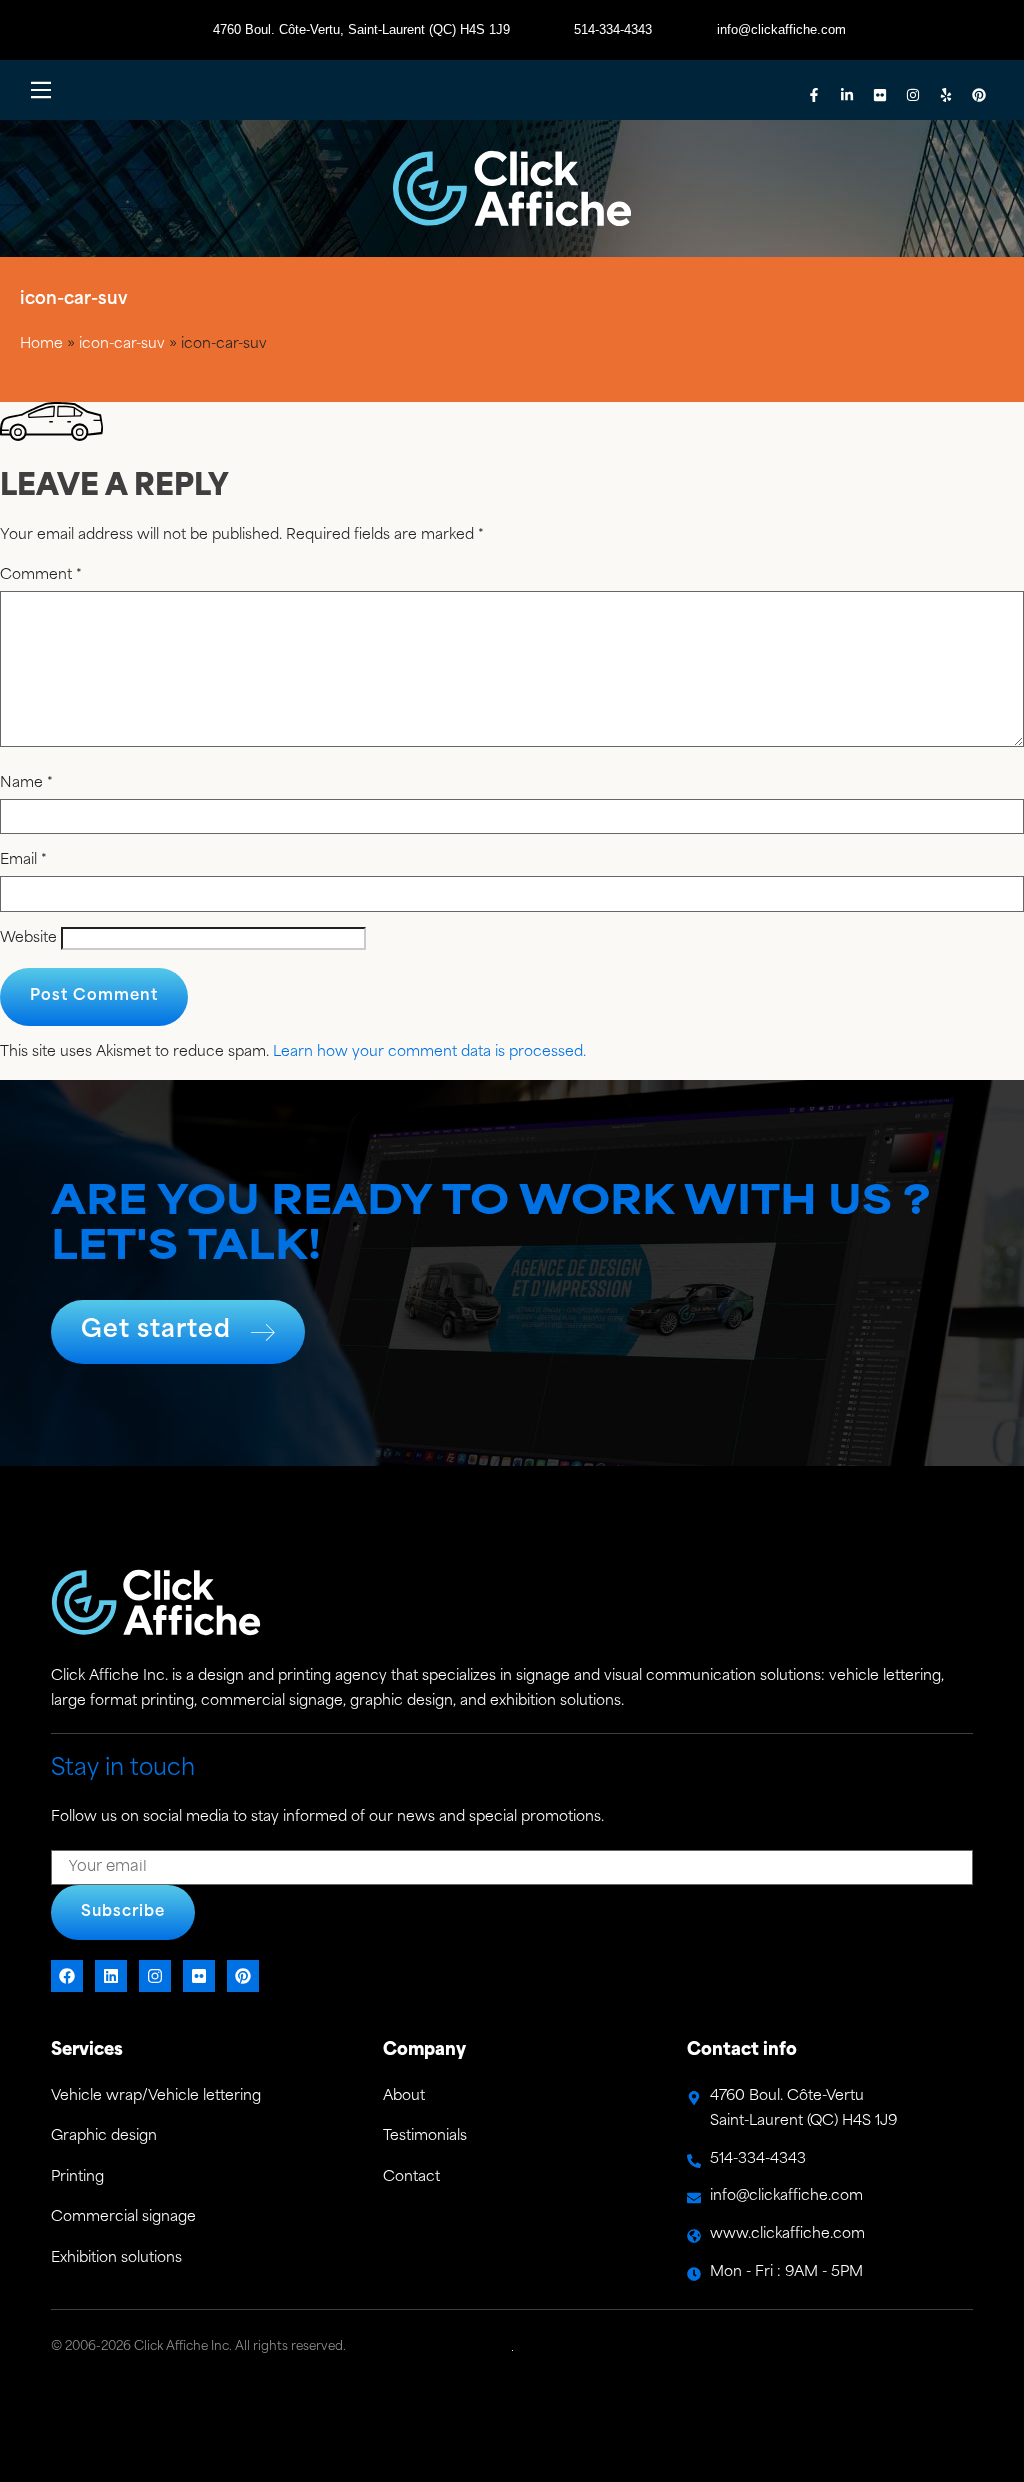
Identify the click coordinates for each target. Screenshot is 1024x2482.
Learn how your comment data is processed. (429, 1052)
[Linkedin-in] (847, 95)
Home (41, 344)
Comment (41, 576)
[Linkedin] (111, 1976)
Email (23, 861)
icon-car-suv (122, 344)
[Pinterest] (979, 95)
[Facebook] (67, 1976)
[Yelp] (946, 95)
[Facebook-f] (814, 95)
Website (28, 939)
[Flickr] (880, 95)
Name (26, 784)
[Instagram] (913, 95)
